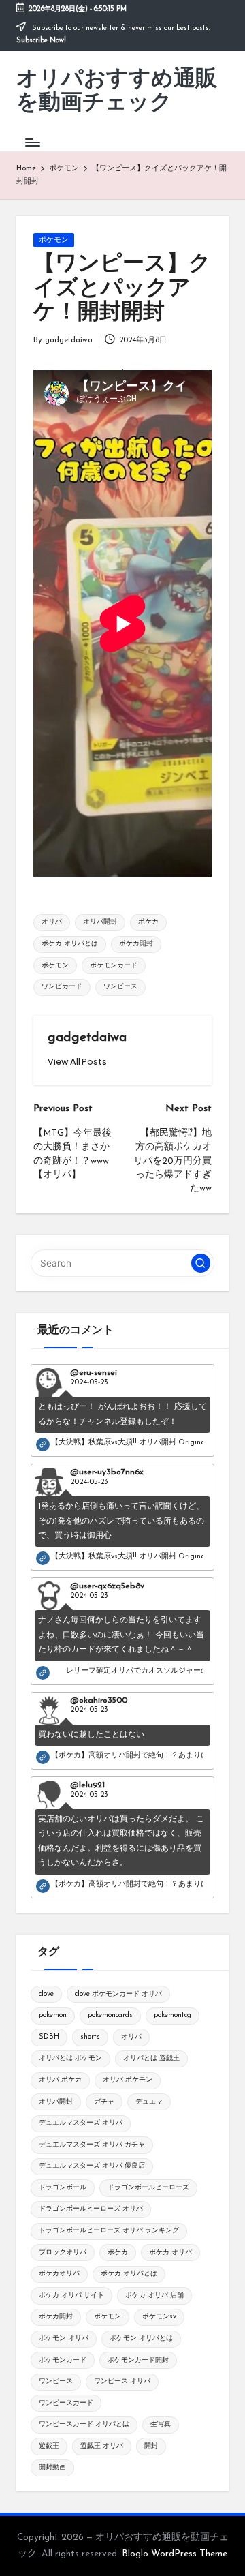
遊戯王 (49, 2446)
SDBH (49, 2037)
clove (46, 1994)
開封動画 (52, 2467)
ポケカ (148, 922)
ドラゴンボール (63, 2188)
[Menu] (32, 142)
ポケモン (54, 240)
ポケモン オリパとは (141, 2338)
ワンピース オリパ (122, 2381)
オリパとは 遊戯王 (151, 2058)
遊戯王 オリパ (102, 2446)
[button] (77, 1062)
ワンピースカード (66, 2403)
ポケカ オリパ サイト (71, 2295)
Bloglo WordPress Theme (175, 2554)
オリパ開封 (100, 922)
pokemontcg (173, 2015)
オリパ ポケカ (60, 2080)
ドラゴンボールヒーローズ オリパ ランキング (109, 2231)
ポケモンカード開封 (138, 2360)
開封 (151, 2446)
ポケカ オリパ (170, 2253)
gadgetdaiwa (87, 1038)
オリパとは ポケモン (70, 2058)
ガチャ (104, 2102)
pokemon (53, 2015)
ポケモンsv (159, 2317)
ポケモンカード (114, 966)
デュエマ (149, 2102)
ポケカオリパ (59, 2274)
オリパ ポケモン (128, 2080)
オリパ (52, 922)
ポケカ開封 (136, 944)
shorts (90, 2037)
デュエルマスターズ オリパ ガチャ (92, 2145)
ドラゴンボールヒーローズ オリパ (91, 2209)
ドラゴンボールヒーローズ (148, 2188)
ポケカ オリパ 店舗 (154, 2295)
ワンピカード (62, 987)
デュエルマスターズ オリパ (81, 2123)
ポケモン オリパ (64, 2338)
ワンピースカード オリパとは (84, 2424)
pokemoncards (110, 2015)
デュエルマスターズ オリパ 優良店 (92, 2166)
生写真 (161, 2424)
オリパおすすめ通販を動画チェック (117, 92)
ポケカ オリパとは (70, 944)
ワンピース (120, 987)
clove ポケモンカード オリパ (118, 1994)
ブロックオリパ (63, 2253)
